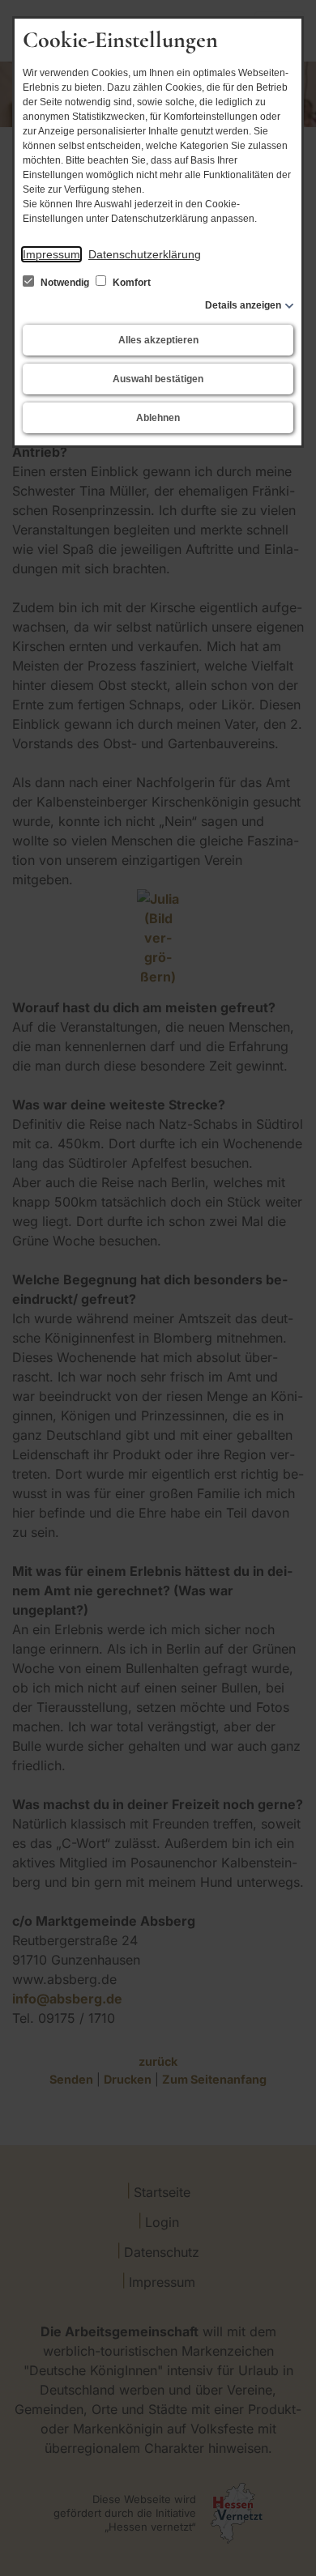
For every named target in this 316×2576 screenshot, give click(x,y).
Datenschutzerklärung (145, 254)
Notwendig (65, 283)
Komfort (130, 283)
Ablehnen (158, 418)
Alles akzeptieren (158, 340)
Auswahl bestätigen (158, 379)
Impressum (51, 254)
